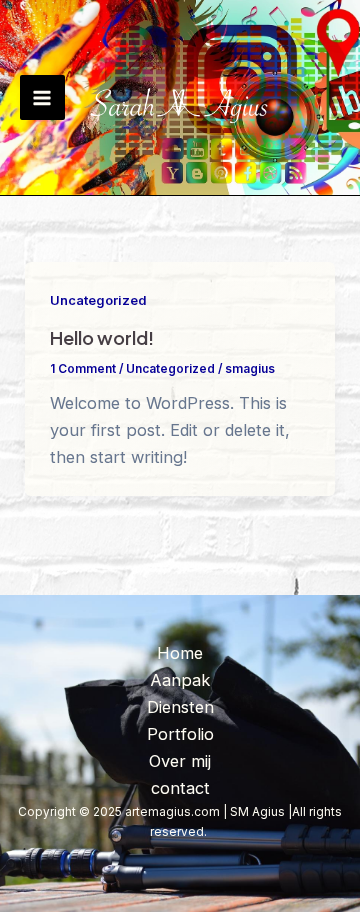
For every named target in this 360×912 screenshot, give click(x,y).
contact (180, 788)
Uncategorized (98, 300)
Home (180, 653)
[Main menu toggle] (42, 97)
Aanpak (180, 680)
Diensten (180, 707)
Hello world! (102, 337)
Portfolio (180, 734)
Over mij (180, 761)
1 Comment (83, 369)
